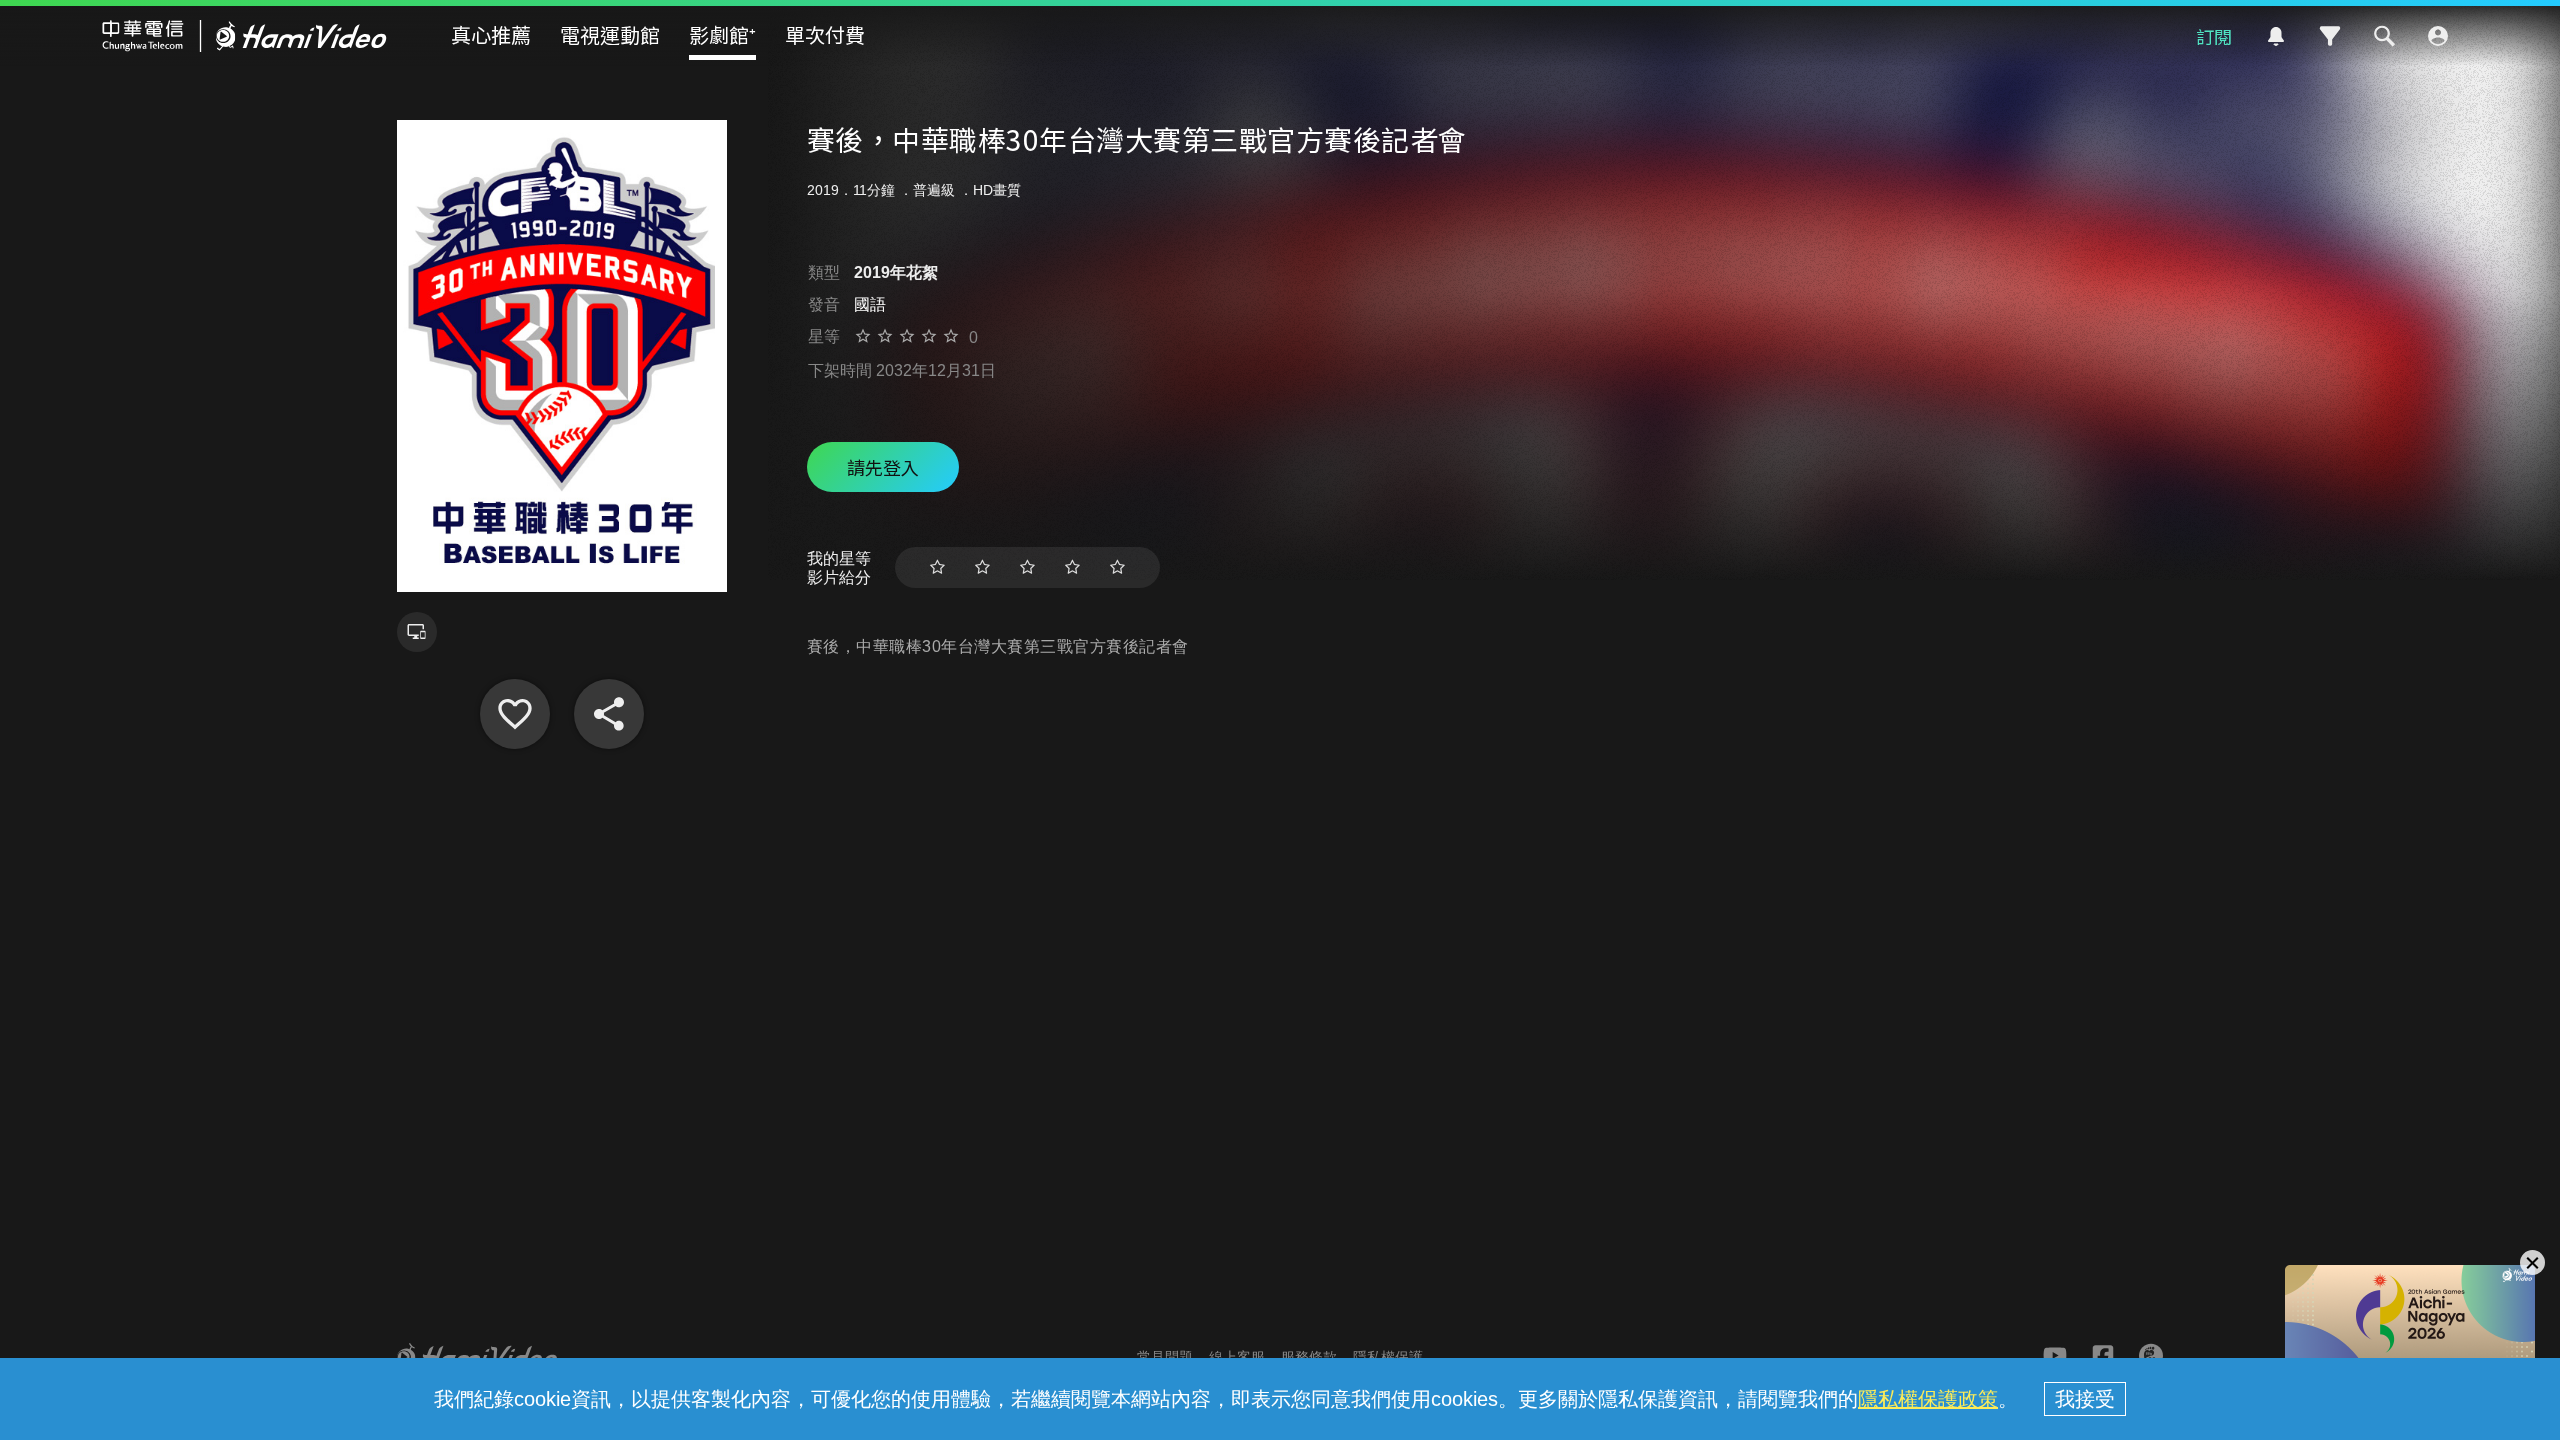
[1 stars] (937, 567)
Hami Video (244, 36)
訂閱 (2214, 36)
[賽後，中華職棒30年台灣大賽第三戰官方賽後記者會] (515, 714)
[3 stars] (1027, 567)
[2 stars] (982, 567)
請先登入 (883, 467)
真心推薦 (491, 34)
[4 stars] (1072, 567)
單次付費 (825, 34)
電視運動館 (610, 34)
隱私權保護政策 (1928, 1399)
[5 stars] (1117, 567)
